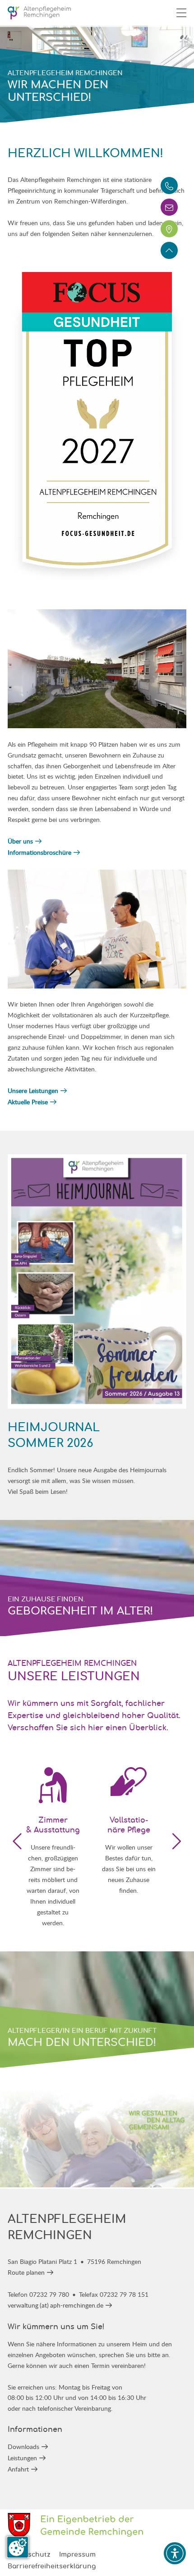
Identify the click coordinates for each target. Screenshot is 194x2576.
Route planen (26, 2272)
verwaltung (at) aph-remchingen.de (55, 2305)
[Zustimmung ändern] (18, 2547)
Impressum (77, 2555)
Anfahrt (18, 2469)
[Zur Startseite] (39, 13)
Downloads (23, 2447)
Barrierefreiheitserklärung (52, 2567)
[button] (176, 1841)
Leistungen (22, 2458)
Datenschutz (29, 2555)
